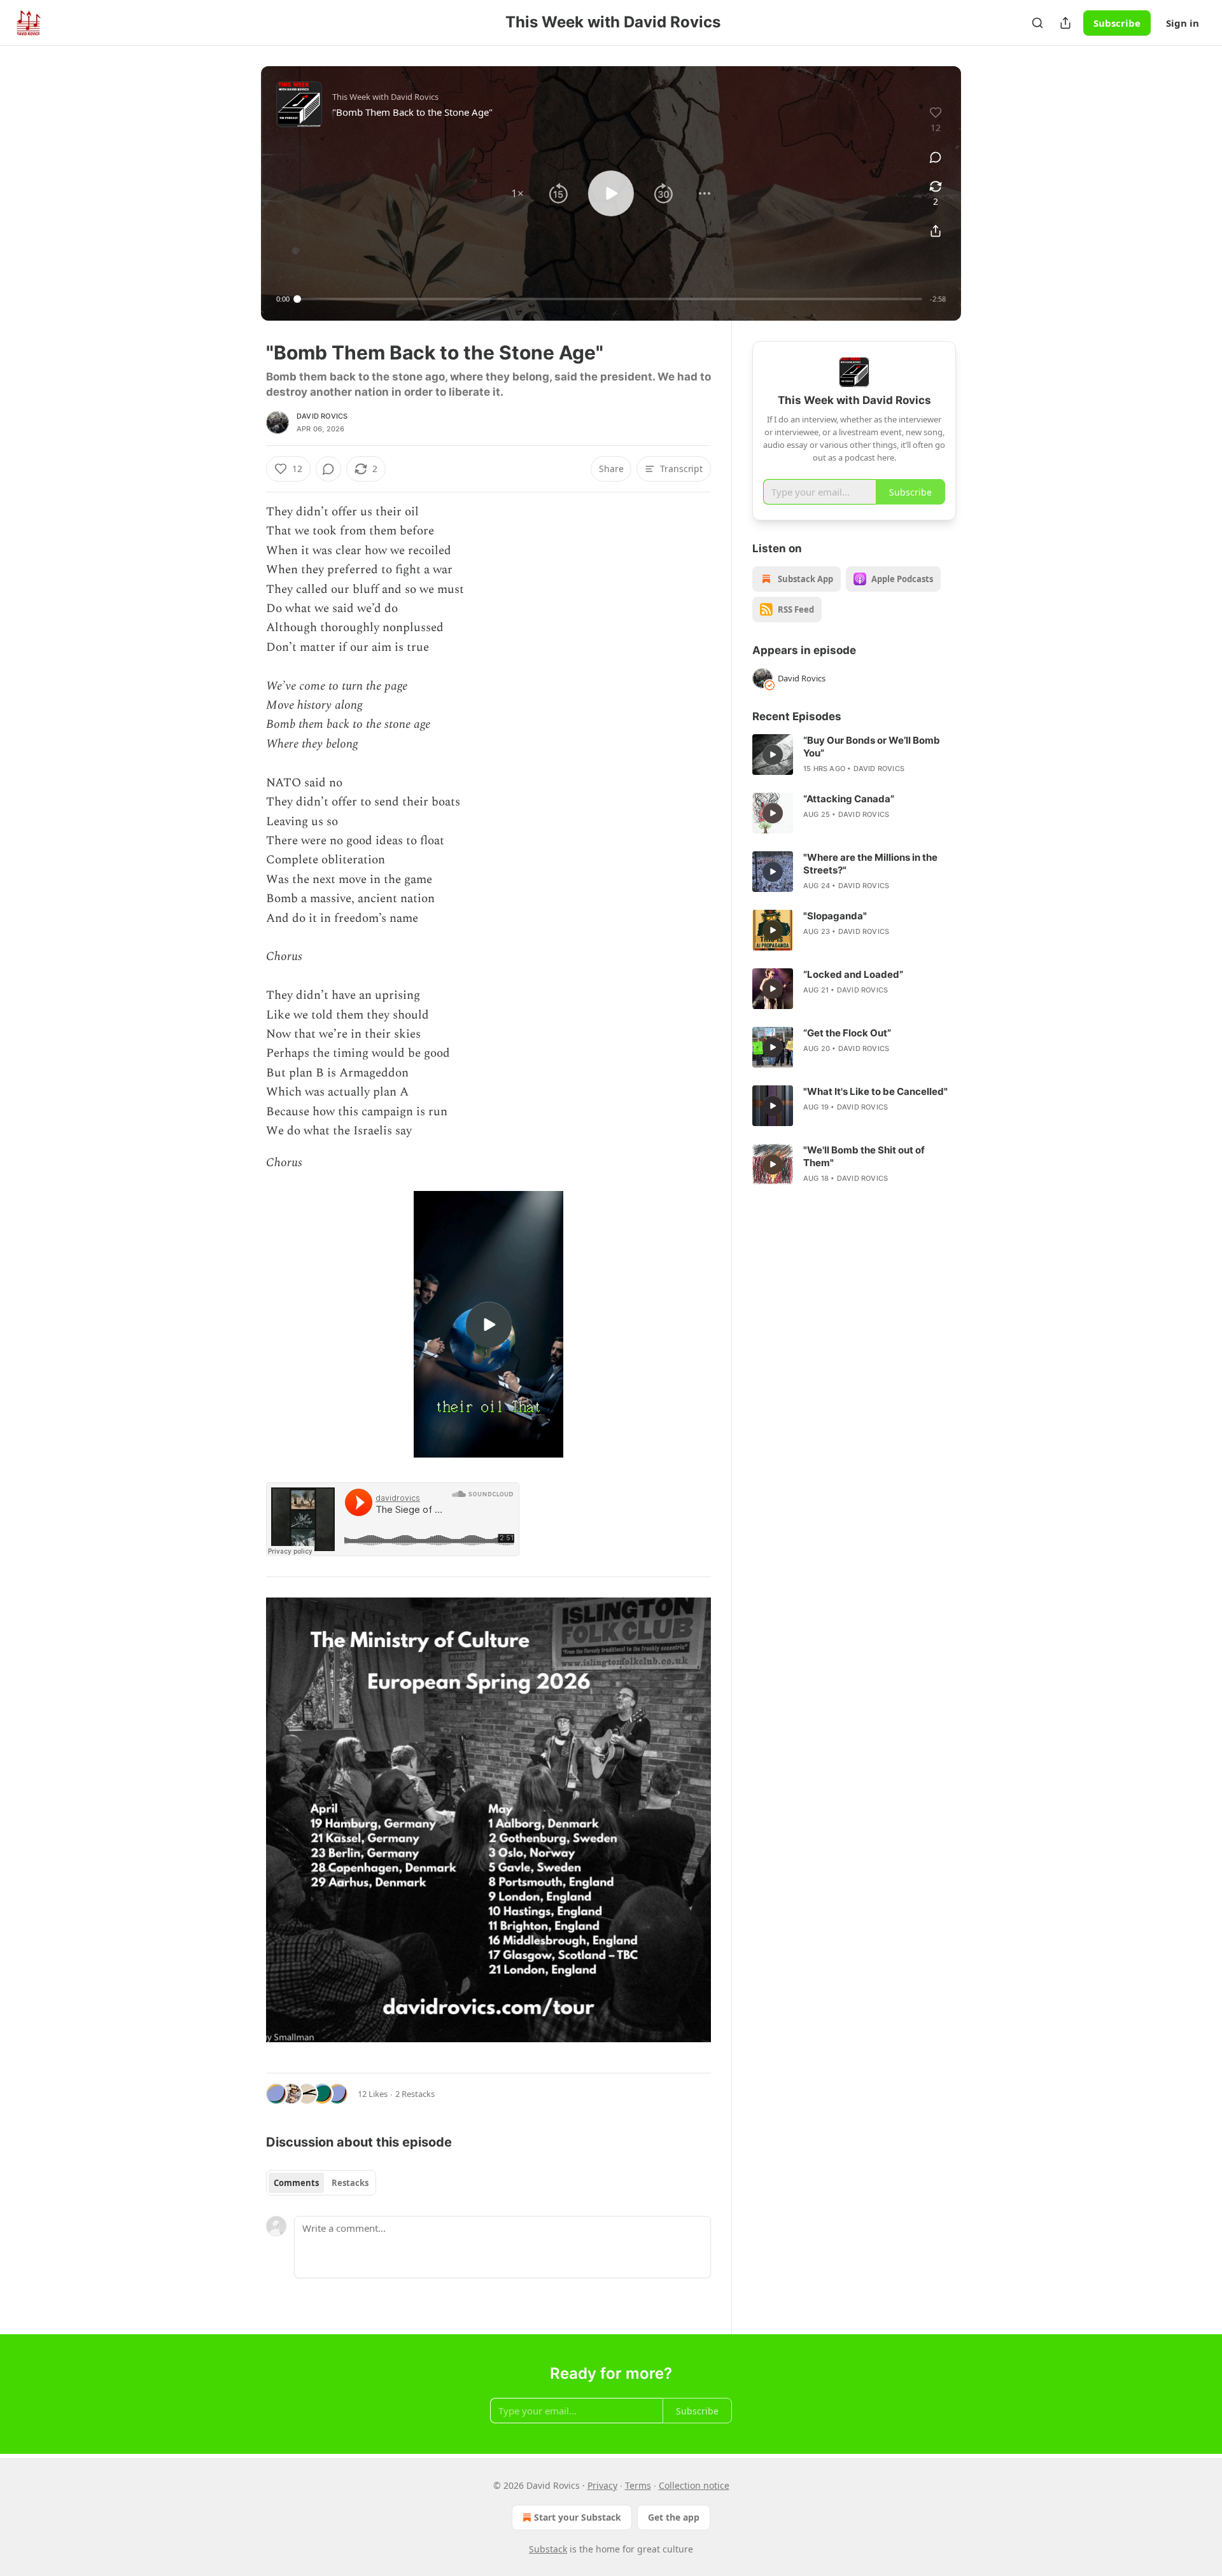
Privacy (602, 2485)
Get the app (674, 2517)
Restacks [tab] (350, 2183)
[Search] (1037, 23)
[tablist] (321, 2183)
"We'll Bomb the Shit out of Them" (864, 1156)
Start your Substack (578, 2517)
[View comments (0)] (936, 157)
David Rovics (322, 416)
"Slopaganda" (835, 916)
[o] (489, 1325)
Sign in (1183, 23)
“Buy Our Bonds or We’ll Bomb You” (872, 747)
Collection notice (694, 2485)
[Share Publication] (1065, 23)
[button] (517, 193)
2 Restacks (415, 2094)
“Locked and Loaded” (853, 974)
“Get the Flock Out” (847, 1033)
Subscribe (1117, 23)
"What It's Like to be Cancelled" (875, 1091)
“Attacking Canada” (849, 799)
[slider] (610, 299)
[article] (854, 755)
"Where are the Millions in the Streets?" (870, 864)
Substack (548, 2549)
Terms (638, 2485)
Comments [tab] (296, 2183)
